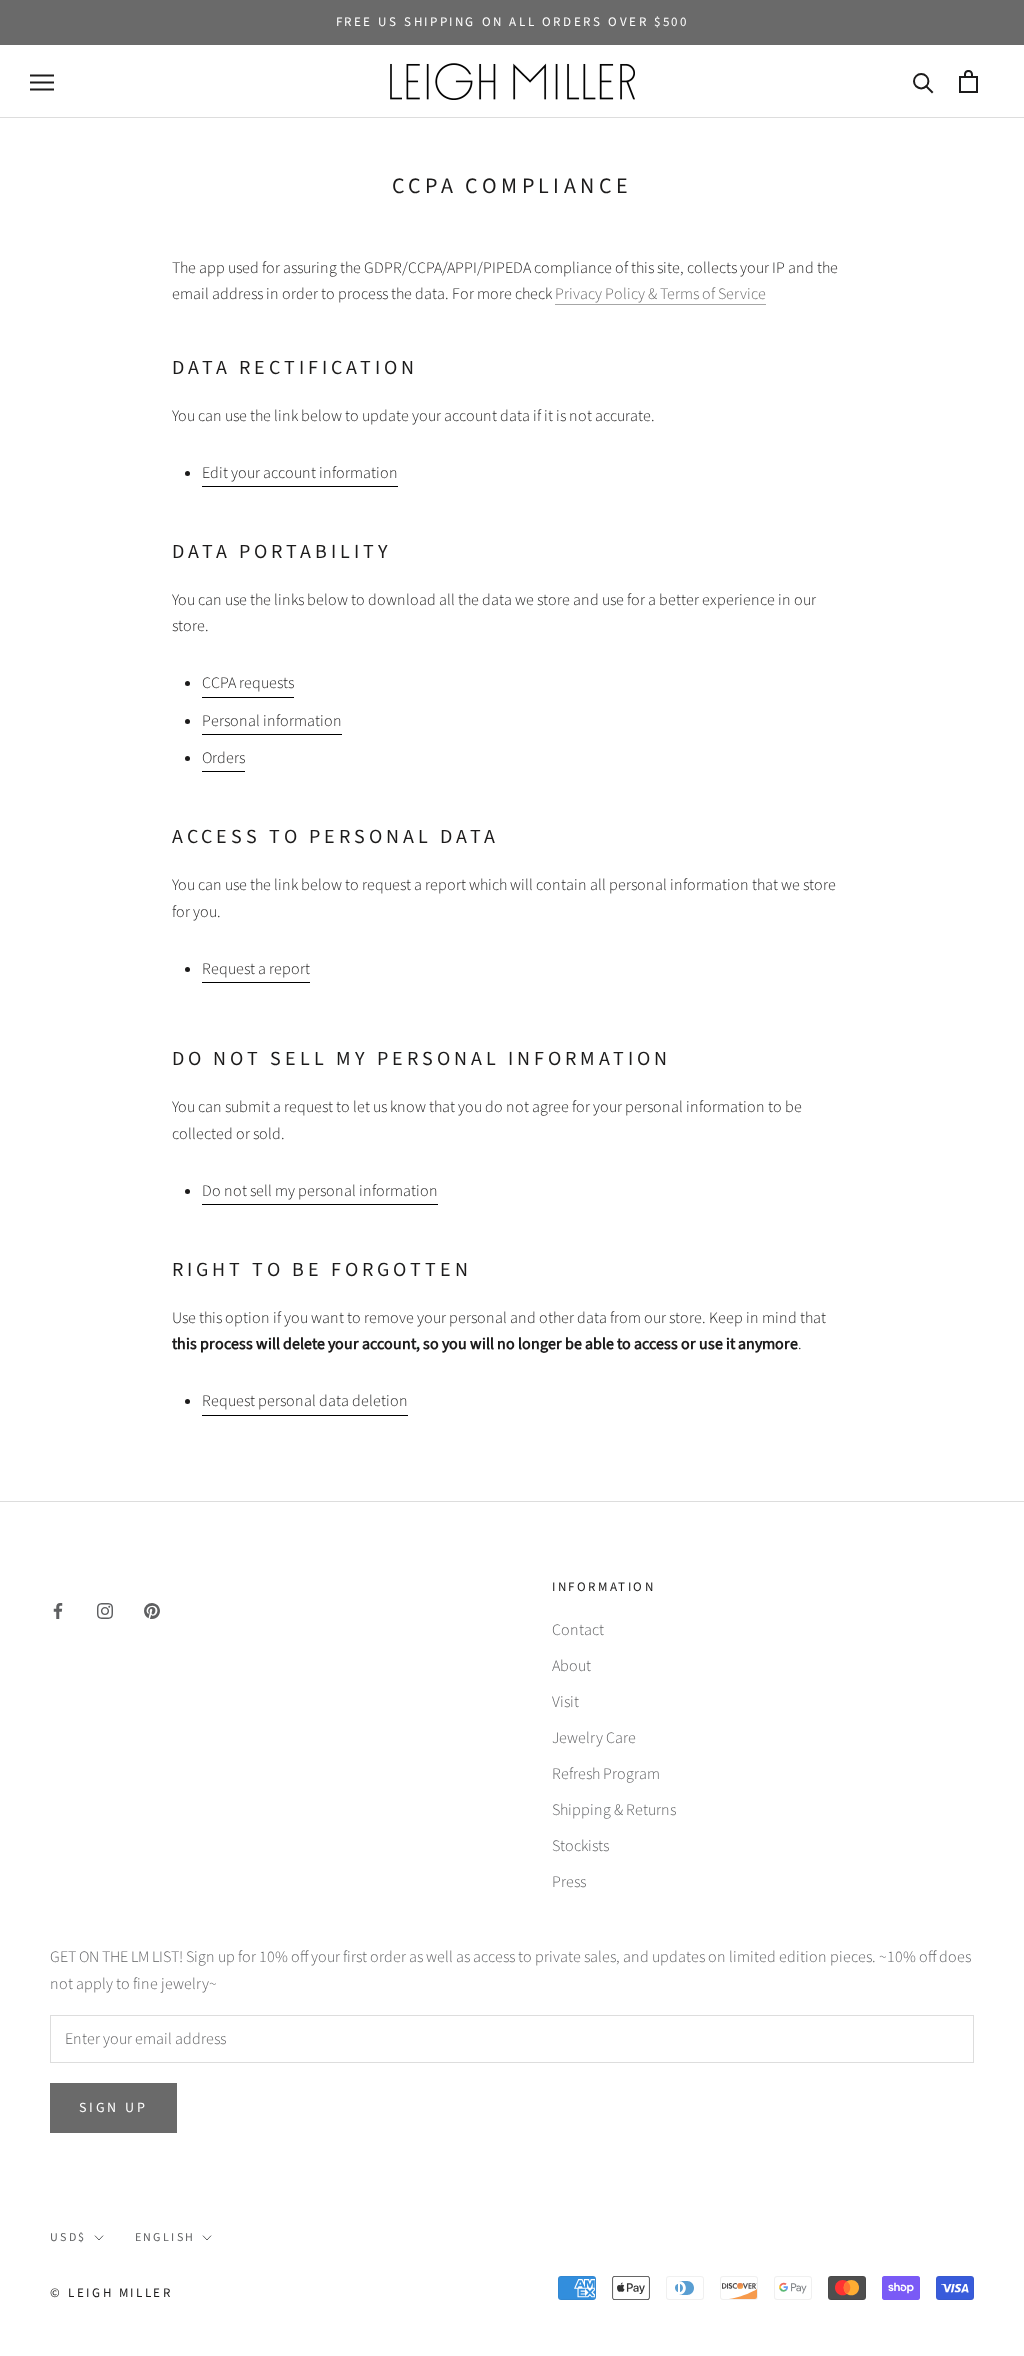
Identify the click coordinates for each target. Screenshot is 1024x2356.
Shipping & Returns (614, 1810)
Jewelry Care (594, 1738)
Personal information (272, 721)
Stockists (580, 1846)
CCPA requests (248, 683)
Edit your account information (300, 473)
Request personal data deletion (305, 1401)
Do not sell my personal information (320, 1191)
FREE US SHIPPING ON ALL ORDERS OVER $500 (512, 22)
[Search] (923, 81)
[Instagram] (105, 1610)
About (571, 1666)
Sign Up (113, 2108)
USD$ (68, 2237)
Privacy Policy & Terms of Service (660, 294)
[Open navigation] (42, 82)
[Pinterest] (152, 1610)
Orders (223, 758)
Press (569, 1882)
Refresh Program (606, 1774)
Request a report (256, 969)
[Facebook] (58, 1610)
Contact (578, 1630)
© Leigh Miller (111, 2293)
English (165, 2237)
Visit (565, 1702)
